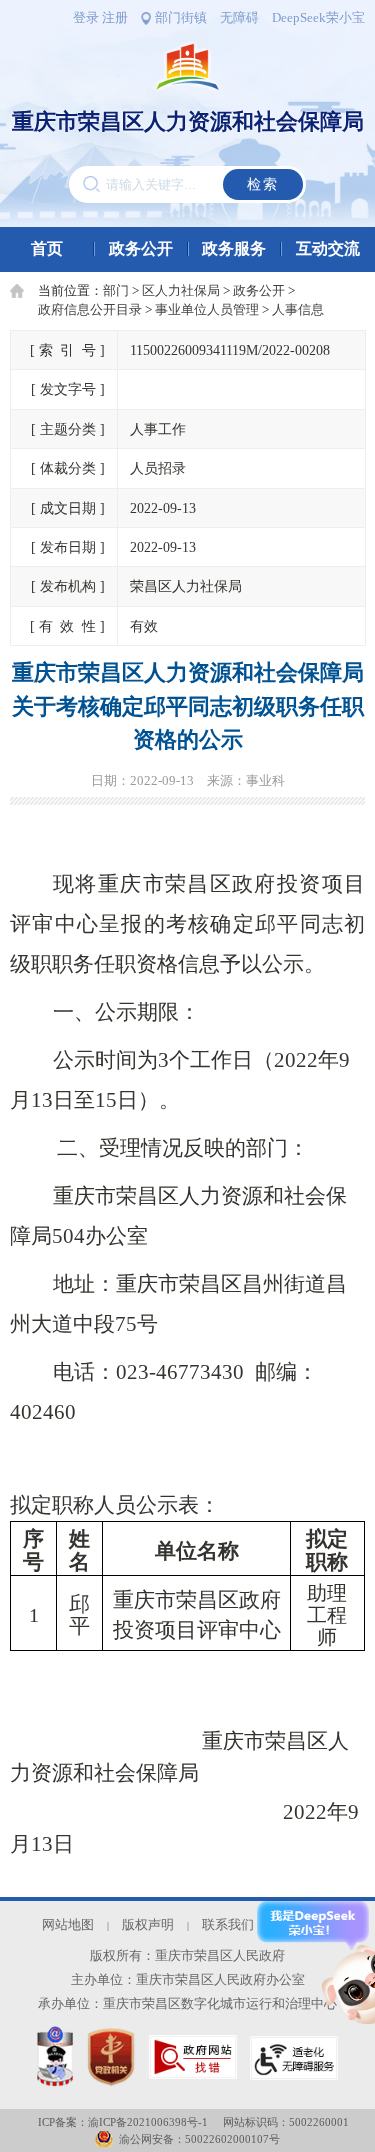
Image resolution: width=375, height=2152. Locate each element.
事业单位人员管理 (207, 310)
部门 (116, 291)
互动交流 (328, 248)
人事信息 (298, 310)
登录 (86, 18)
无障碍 (239, 18)
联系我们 (228, 1925)
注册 (115, 18)
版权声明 (148, 1925)
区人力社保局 (181, 291)
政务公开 (141, 248)
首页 (47, 248)
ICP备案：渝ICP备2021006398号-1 (123, 2122)
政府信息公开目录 (90, 310)
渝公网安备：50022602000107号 (199, 2139)
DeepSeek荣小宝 (318, 18)
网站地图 (68, 1925)
